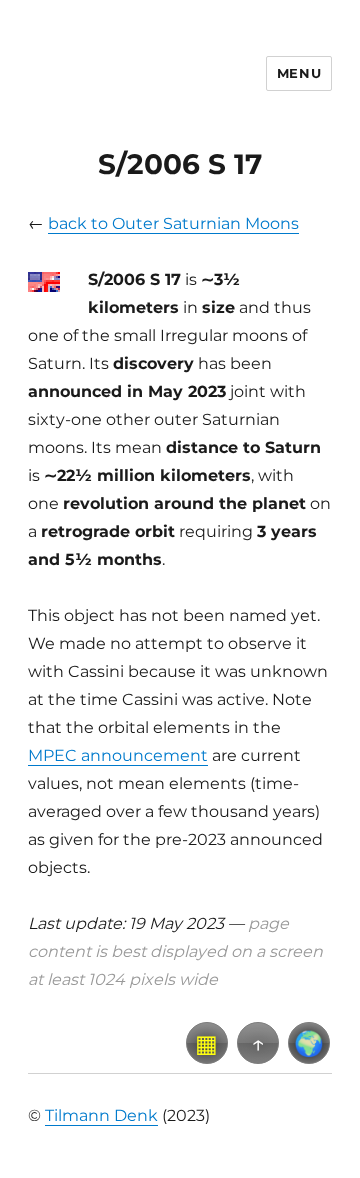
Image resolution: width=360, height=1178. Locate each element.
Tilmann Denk (101, 1115)
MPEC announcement (118, 755)
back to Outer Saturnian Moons (173, 223)
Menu (299, 73)
